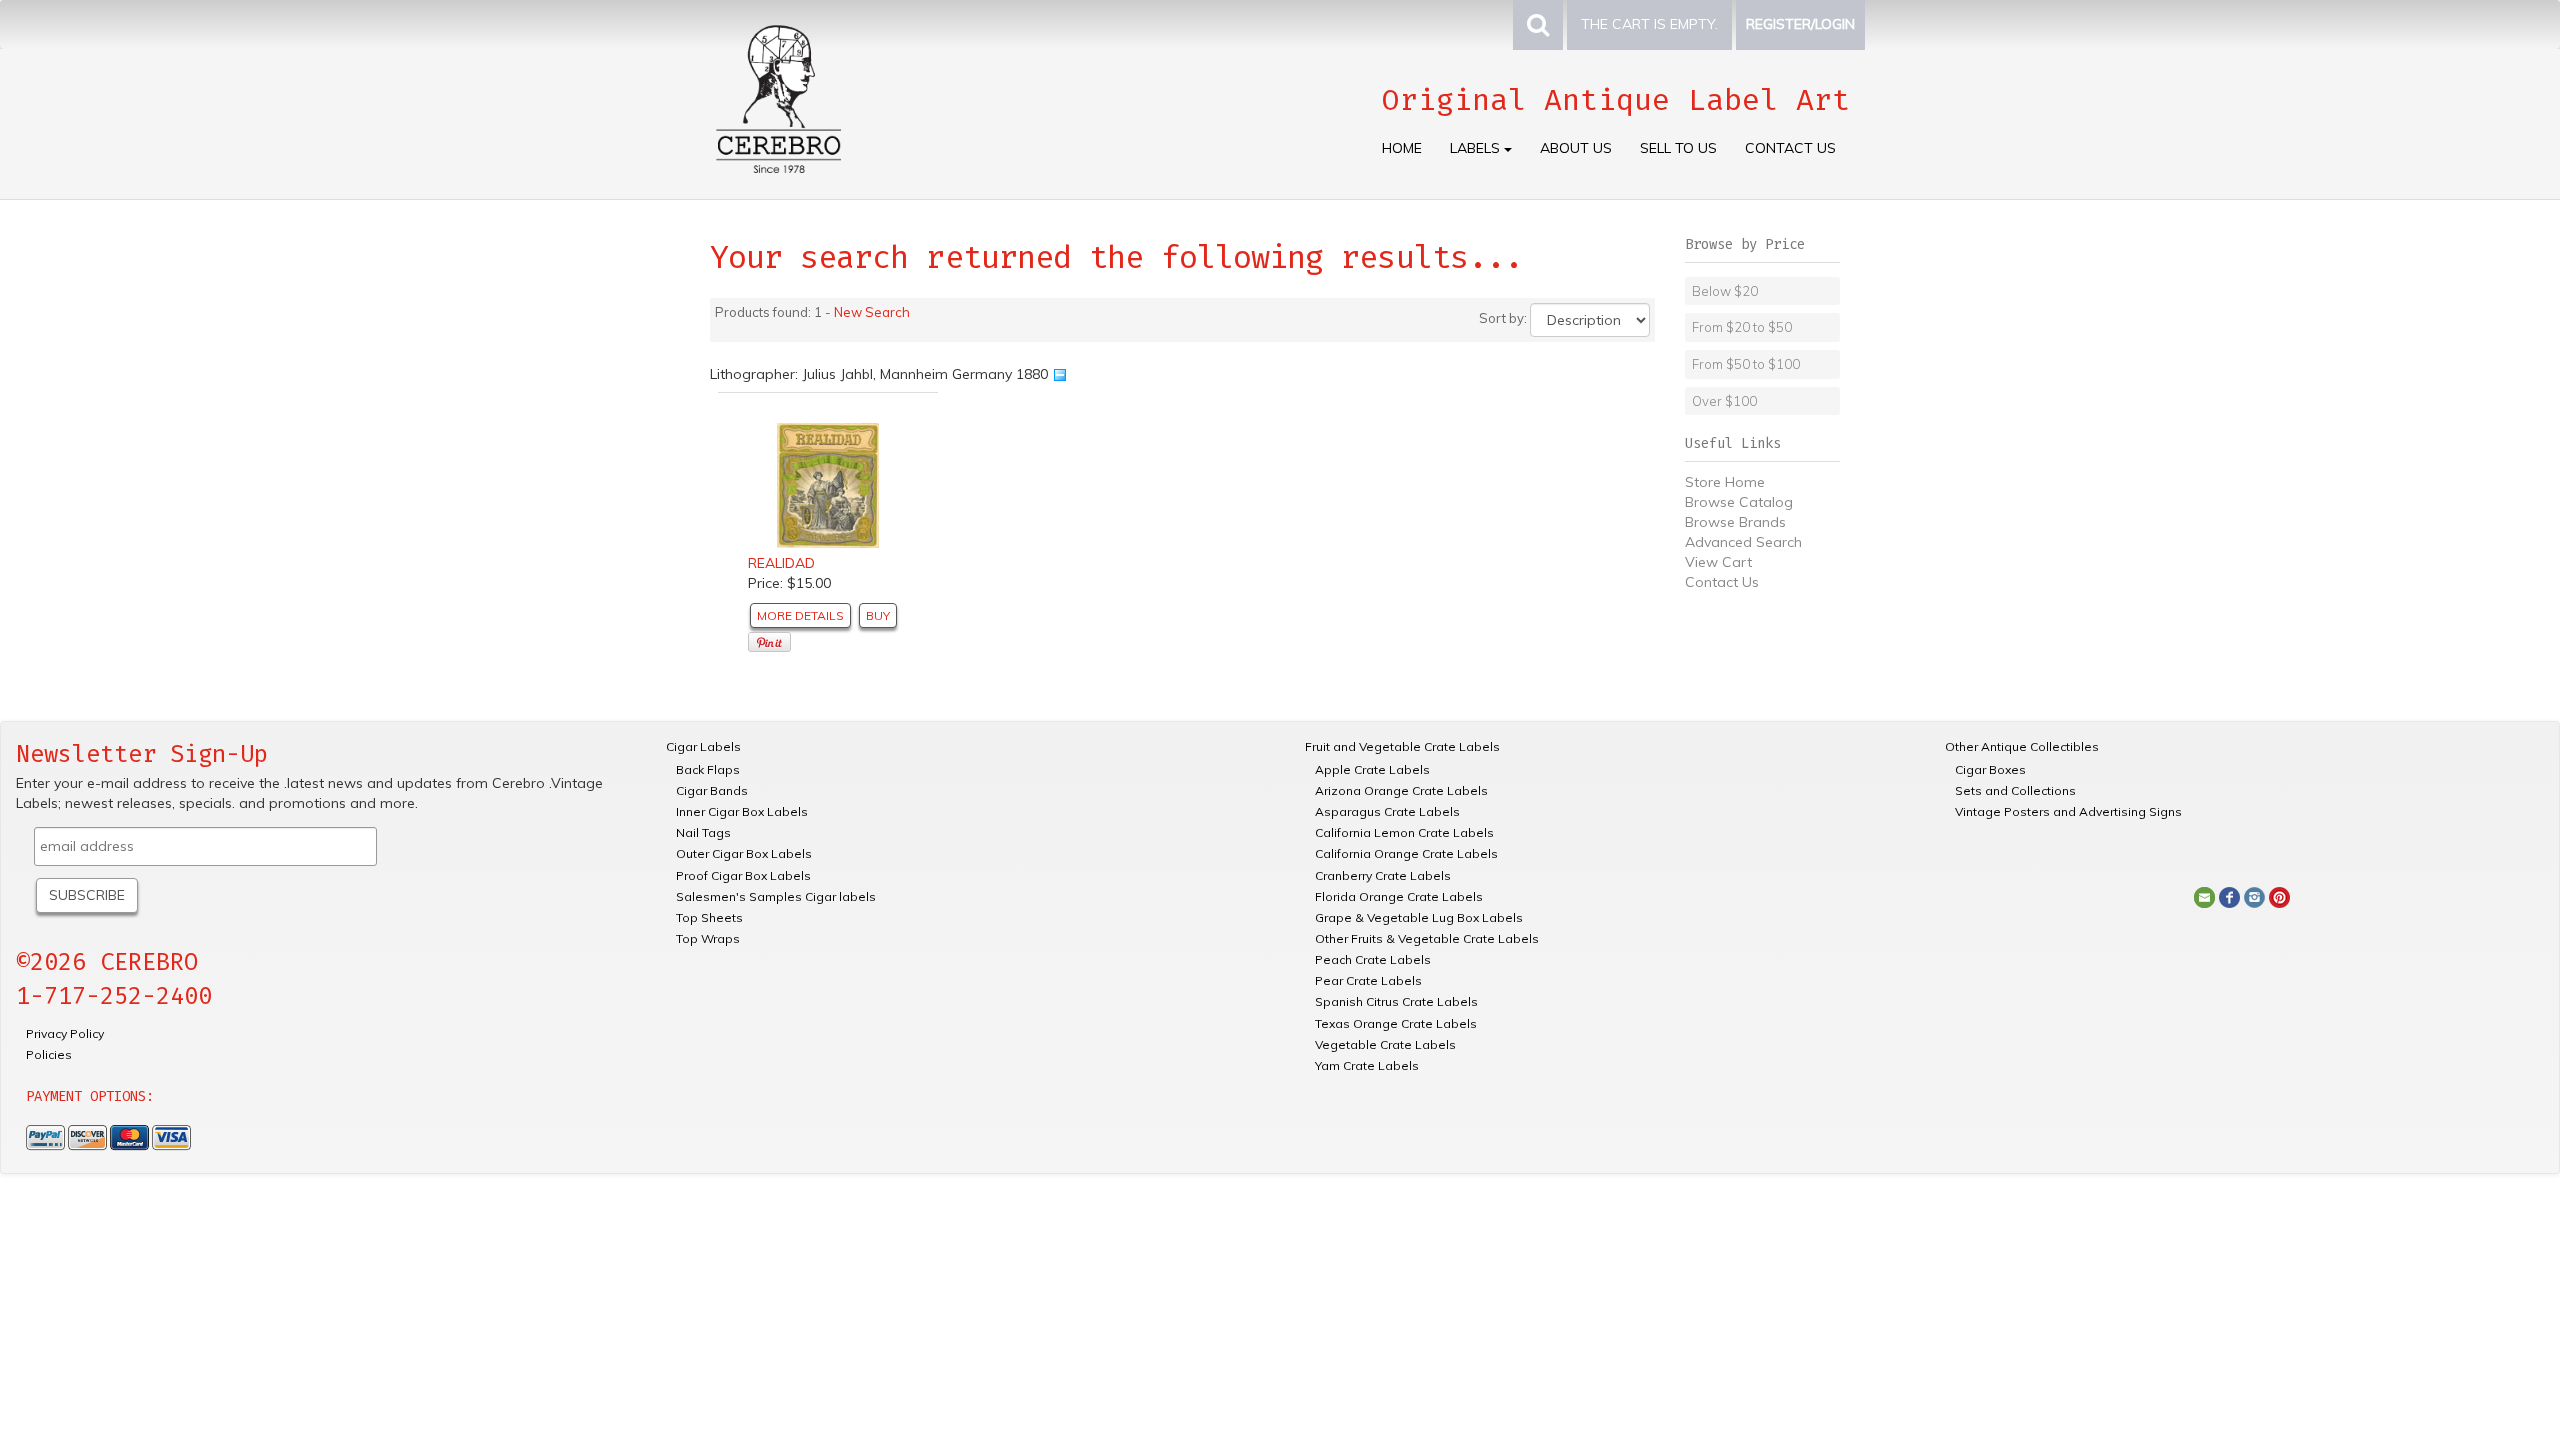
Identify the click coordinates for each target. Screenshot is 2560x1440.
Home (1402, 148)
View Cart (1718, 562)
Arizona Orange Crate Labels (1401, 790)
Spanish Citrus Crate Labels (1396, 1001)
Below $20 (1725, 291)
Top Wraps (708, 938)
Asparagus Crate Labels (1387, 811)
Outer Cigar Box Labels (744, 853)
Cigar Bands (712, 790)
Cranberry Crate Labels (1383, 875)
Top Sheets (709, 917)
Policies (49, 1054)
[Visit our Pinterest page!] (2279, 896)
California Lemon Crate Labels (1404, 832)
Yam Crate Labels (1367, 1065)
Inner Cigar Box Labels (742, 811)
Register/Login (1800, 24)
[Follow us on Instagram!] (2254, 896)
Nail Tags (703, 832)
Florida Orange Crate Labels (1399, 896)
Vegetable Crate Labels (1385, 1044)
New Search (872, 312)
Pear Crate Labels (1368, 980)
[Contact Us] (2204, 896)
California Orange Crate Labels (1406, 853)
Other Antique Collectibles (2022, 746)
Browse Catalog (1739, 502)
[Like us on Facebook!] (2229, 896)
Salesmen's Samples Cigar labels (776, 896)
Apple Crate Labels (1372, 769)
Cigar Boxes (1990, 769)
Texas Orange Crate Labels (1396, 1023)
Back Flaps (708, 769)
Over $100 (1724, 401)
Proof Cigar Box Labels (743, 875)
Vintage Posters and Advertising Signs (2068, 811)
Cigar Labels (703, 746)
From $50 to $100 (1746, 364)
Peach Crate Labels (1373, 959)
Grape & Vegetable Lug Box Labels (1419, 917)
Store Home (1725, 482)
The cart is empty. (1649, 24)
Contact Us (1790, 148)
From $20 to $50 (1742, 327)
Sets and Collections (2015, 790)
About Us (1576, 148)
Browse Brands (1735, 522)
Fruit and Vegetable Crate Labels (1402, 746)
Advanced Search (1743, 542)
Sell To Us (1678, 148)
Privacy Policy (65, 1033)
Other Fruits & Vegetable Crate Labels (1427, 938)
